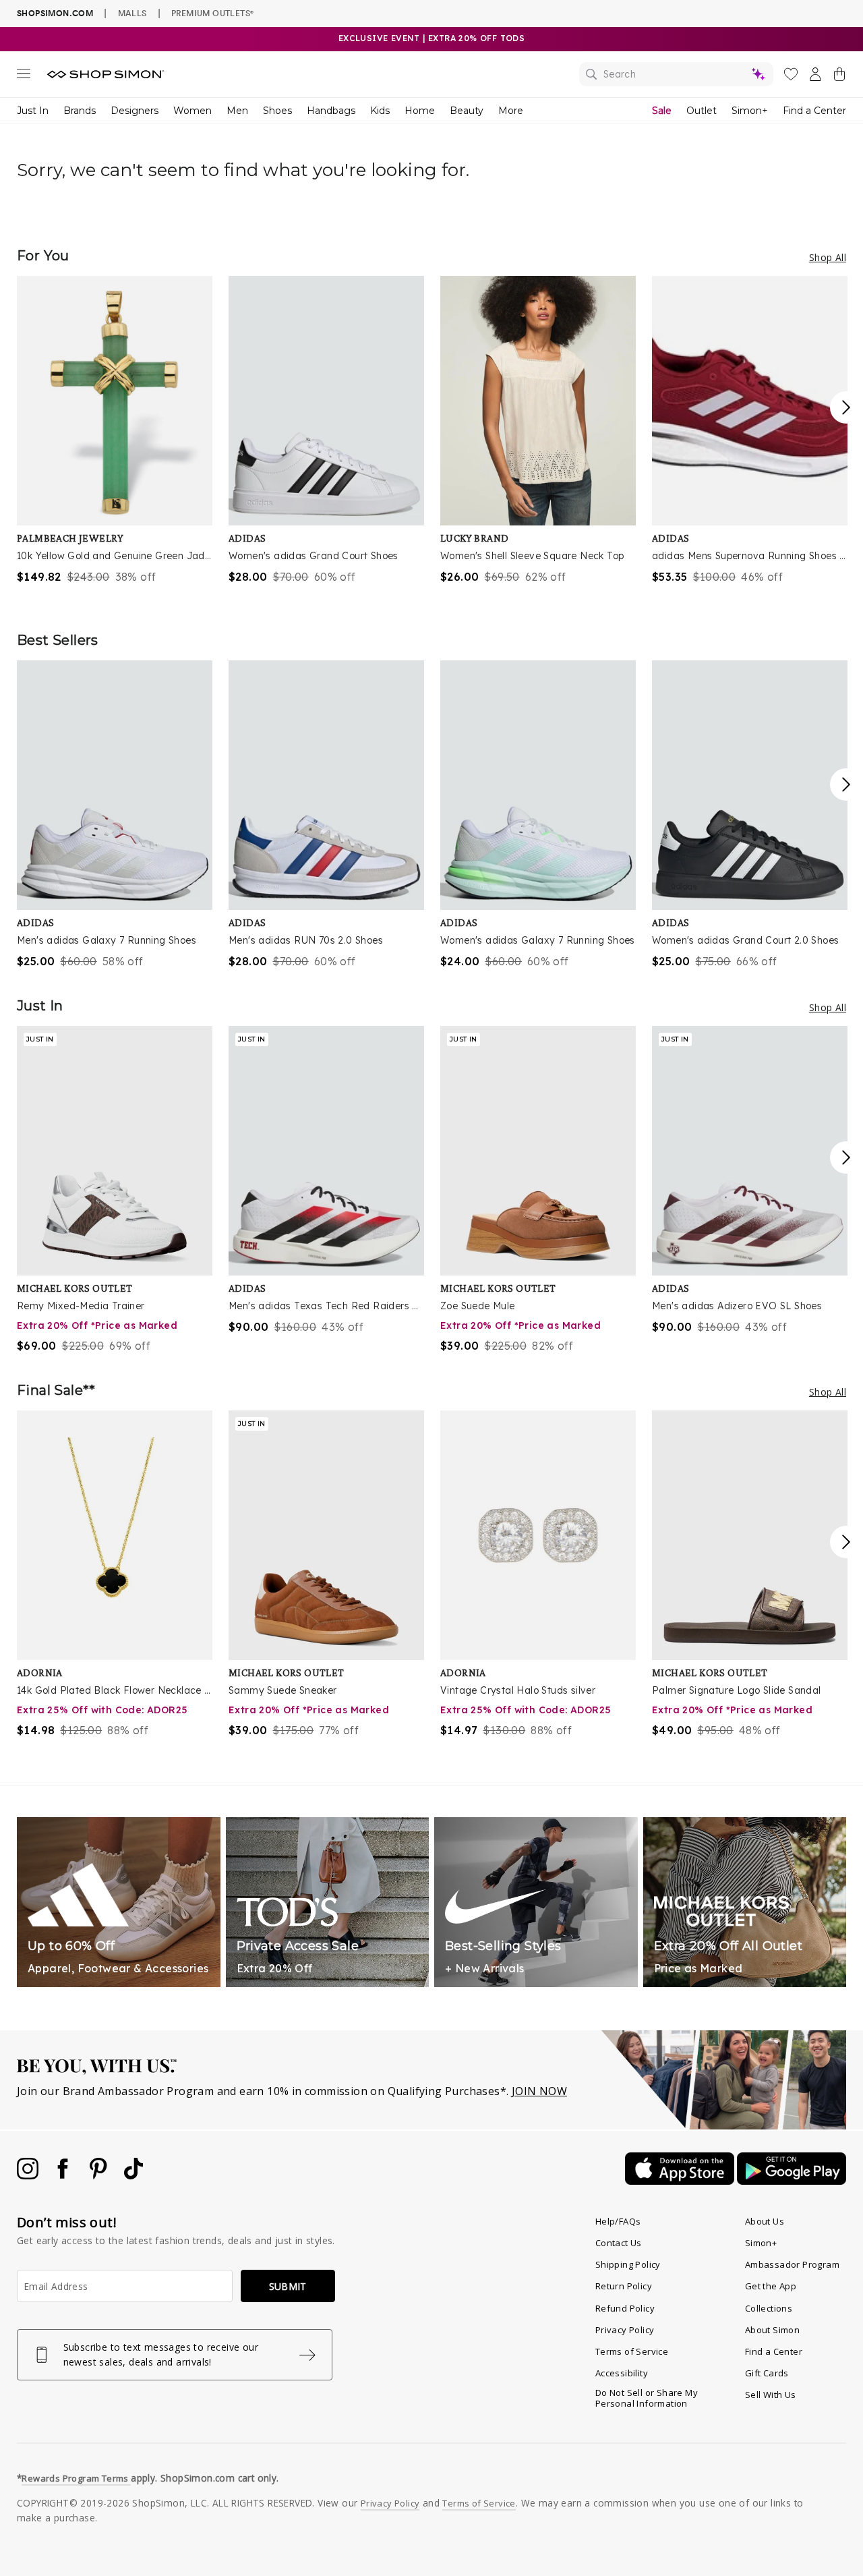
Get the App (771, 2286)
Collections (769, 2308)
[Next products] (846, 407)
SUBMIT (288, 2286)
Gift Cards (767, 2373)
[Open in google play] (792, 2181)
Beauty (467, 111)
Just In (33, 111)
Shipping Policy (628, 2264)
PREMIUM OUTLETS (212, 13)
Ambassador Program (792, 2264)
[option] (115, 430)
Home (420, 111)
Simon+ (750, 111)
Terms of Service (632, 2351)
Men (237, 111)
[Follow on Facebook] (64, 2175)
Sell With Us (771, 2395)
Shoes (277, 111)
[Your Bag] (839, 77)
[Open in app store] (681, 2181)
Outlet (702, 111)
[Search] (676, 74)
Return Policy (624, 2286)
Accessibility (622, 2373)
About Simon (772, 2330)
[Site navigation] (24, 76)
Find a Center (814, 111)
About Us (765, 2221)
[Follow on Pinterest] (100, 2175)
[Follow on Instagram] (29, 2175)
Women (192, 111)
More (511, 111)
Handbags (331, 111)
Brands (80, 111)
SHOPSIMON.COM (55, 13)
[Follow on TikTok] (133, 2175)
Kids (380, 111)
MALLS (132, 13)
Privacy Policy (625, 2330)
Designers (135, 111)
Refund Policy (625, 2308)
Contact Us (619, 2243)
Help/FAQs (618, 2221)
